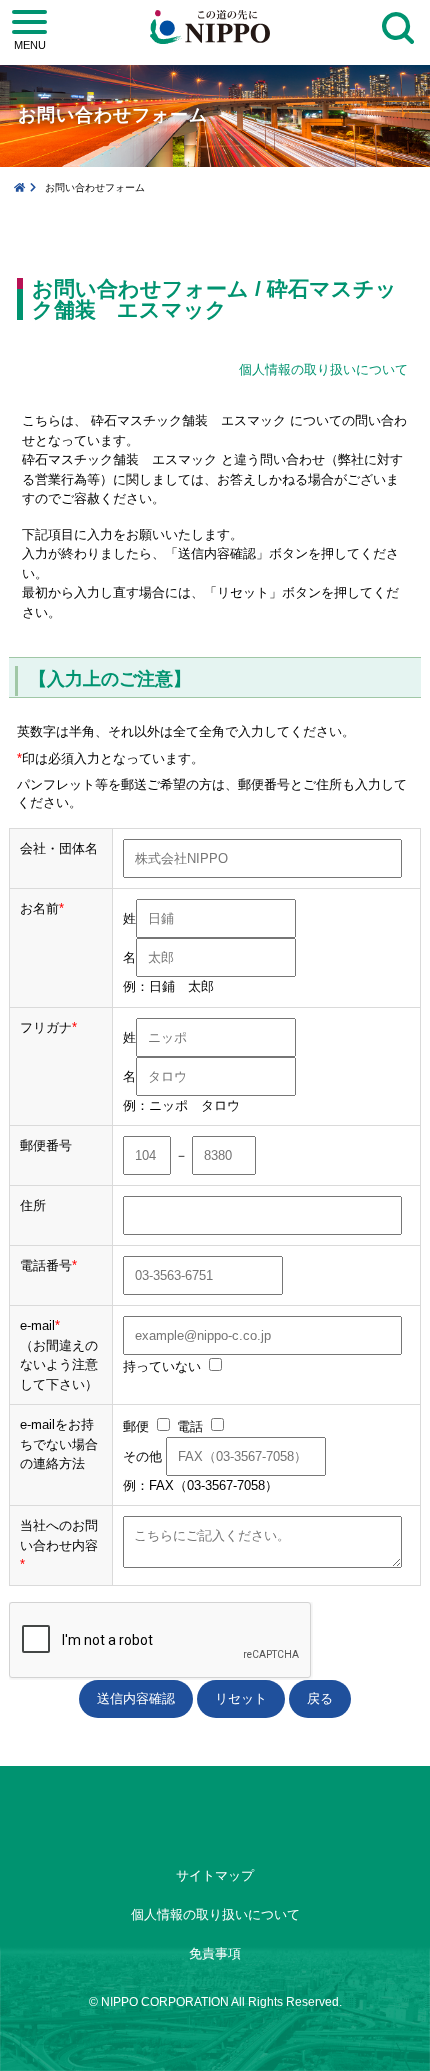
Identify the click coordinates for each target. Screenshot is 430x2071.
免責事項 (215, 1953)
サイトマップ (215, 1875)
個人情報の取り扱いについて (323, 369)
